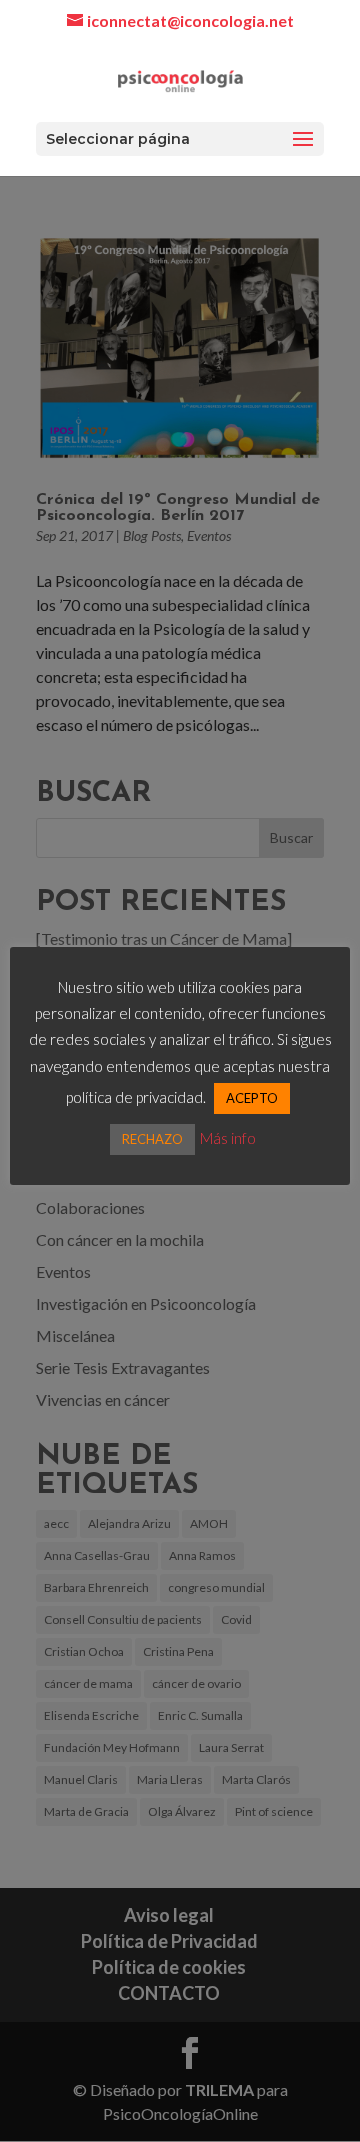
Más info (228, 1138)
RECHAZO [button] (152, 1139)
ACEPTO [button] (252, 1098)
